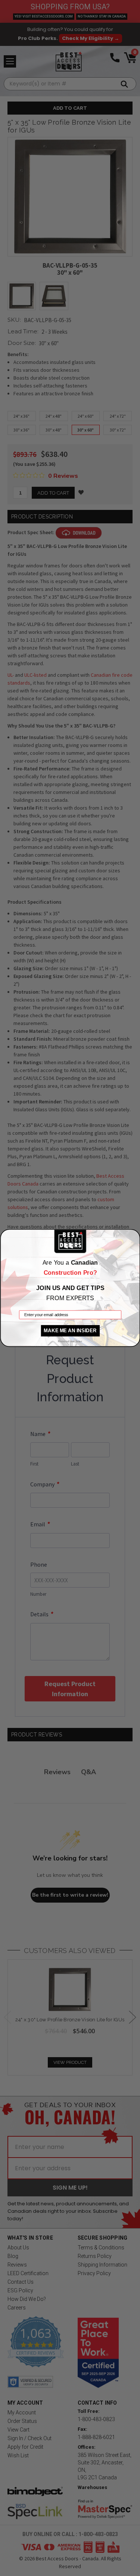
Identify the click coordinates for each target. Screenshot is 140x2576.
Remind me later (70, 1341)
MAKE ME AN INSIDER (70, 1331)
